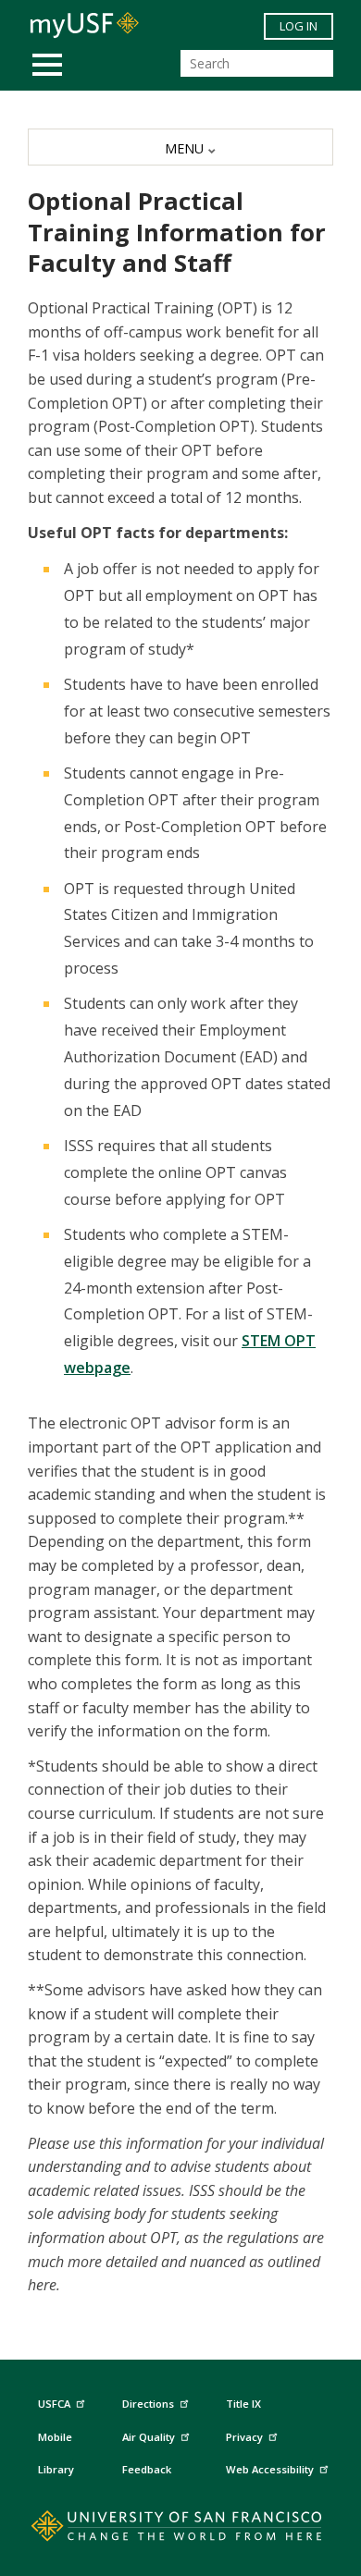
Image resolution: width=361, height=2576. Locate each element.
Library (56, 2469)
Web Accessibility (270, 2469)
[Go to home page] (181, 2530)
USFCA (54, 2404)
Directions (148, 2404)
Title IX (243, 2404)
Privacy (244, 2437)
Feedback (147, 2469)
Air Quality (149, 2437)
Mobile (55, 2437)
